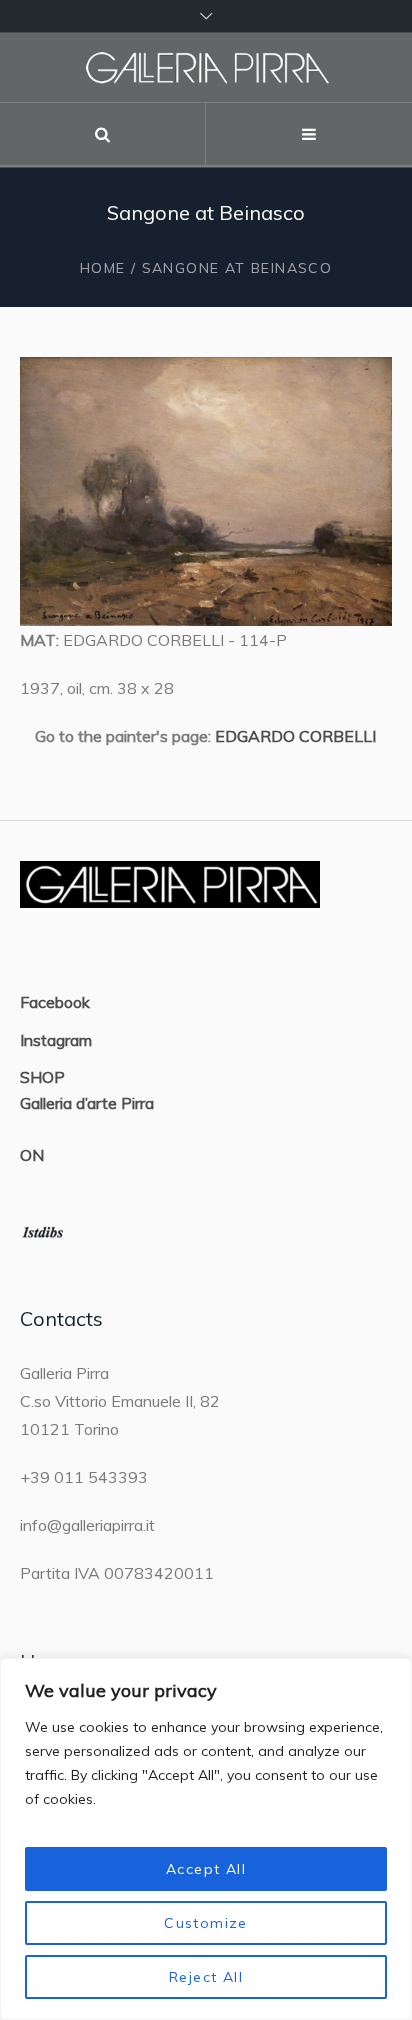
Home (103, 268)
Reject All (206, 1977)
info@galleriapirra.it (87, 1525)
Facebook (55, 1002)
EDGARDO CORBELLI (295, 736)
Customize (206, 1923)
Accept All (206, 1869)
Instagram (56, 1040)
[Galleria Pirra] (206, 67)
